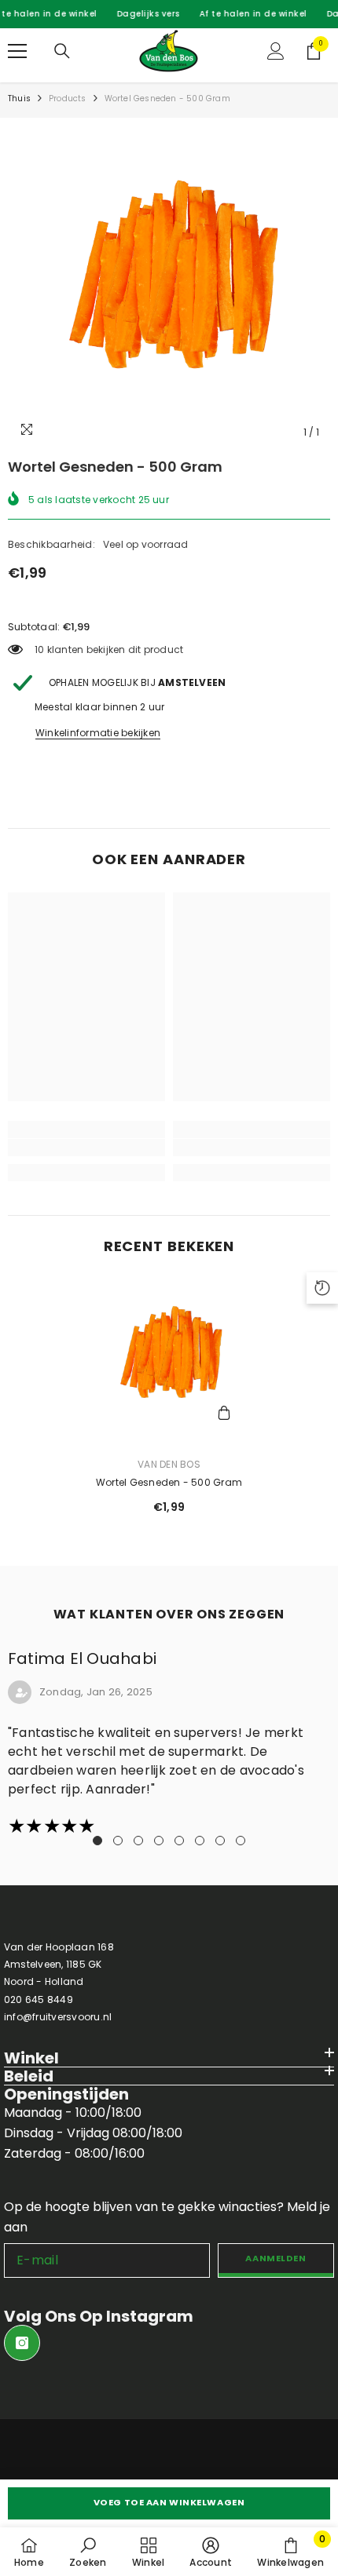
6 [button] (200, 1841)
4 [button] (159, 1841)
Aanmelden (276, 2258)
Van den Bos (169, 1464)
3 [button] (138, 1841)
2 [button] (118, 1841)
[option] (169, 286)
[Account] (276, 51)
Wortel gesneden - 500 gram (169, 1482)
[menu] (17, 51)
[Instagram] (22, 2343)
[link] (86, 1148)
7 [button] (220, 1841)
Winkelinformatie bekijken (98, 733)
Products (68, 99)
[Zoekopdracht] (62, 51)
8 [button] (241, 1841)
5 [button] (179, 1841)
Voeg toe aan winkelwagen (169, 2502)
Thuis (19, 99)
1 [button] (97, 1841)
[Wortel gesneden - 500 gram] (169, 1358)
